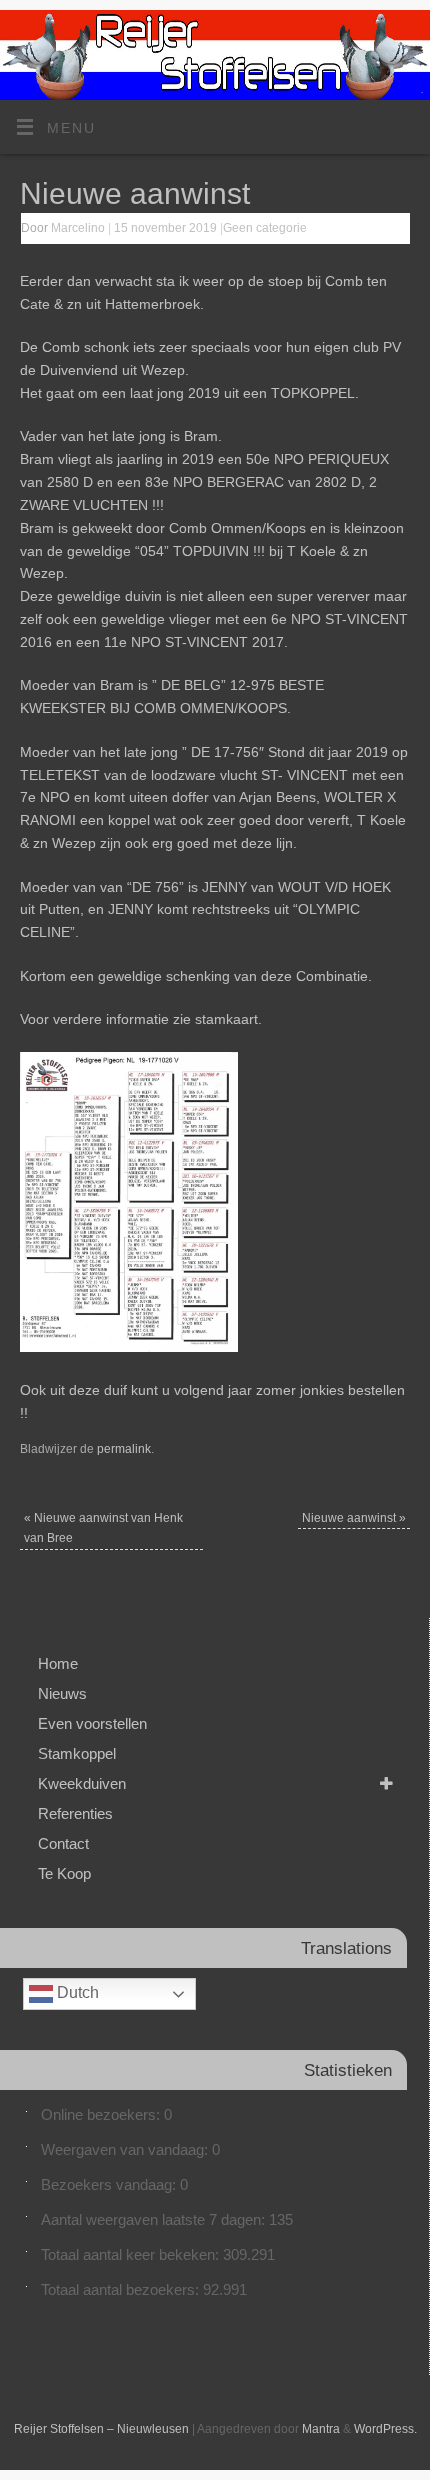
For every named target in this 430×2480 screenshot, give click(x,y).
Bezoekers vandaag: (110, 2184)
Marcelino (78, 228)
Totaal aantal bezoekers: (122, 2289)
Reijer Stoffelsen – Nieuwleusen (101, 2429)
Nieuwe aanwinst (354, 1518)
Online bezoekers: (102, 2114)
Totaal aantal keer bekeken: (132, 2254)
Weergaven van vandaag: (126, 2149)
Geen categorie (265, 228)
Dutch (76, 1993)
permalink (124, 1449)
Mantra (321, 2429)
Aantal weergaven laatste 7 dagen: (155, 2219)
